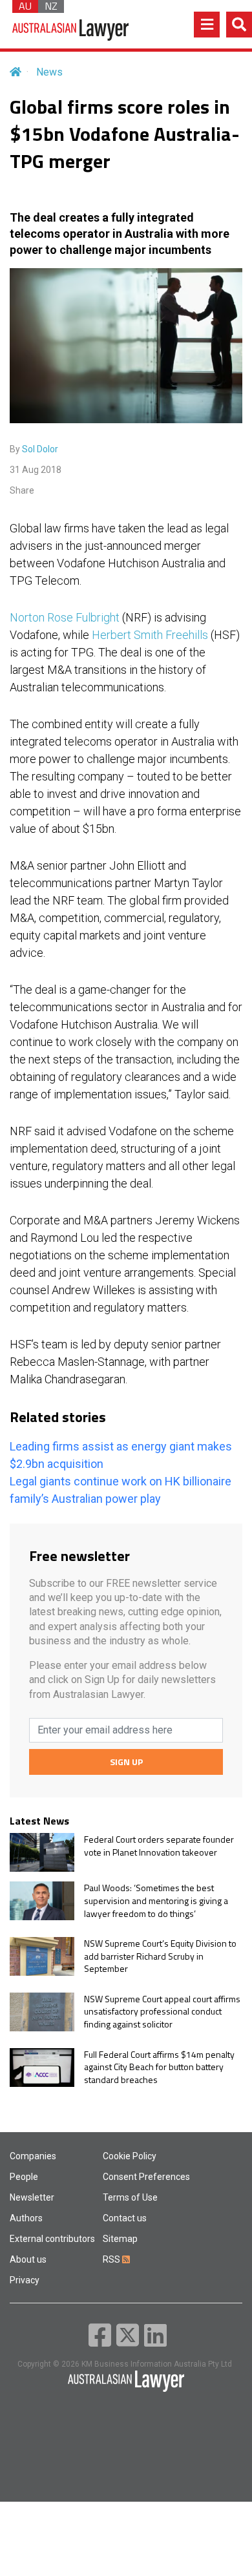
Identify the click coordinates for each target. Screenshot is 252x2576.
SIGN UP (126, 1762)
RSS (112, 2259)
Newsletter (32, 2197)
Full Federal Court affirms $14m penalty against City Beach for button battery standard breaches (159, 2067)
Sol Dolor (40, 449)
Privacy (25, 2280)
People (24, 2177)
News (49, 72)
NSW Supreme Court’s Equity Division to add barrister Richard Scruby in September (160, 1956)
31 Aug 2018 (36, 470)
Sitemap (120, 2239)
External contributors (52, 2239)
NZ (51, 6)
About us (28, 2259)
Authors (26, 2218)
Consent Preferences (146, 2177)
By (34, 449)
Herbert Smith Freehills (150, 635)
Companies (33, 2156)
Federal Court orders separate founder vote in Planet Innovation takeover (159, 1846)
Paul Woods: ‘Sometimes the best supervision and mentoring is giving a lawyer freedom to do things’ (156, 1901)
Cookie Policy (130, 2156)
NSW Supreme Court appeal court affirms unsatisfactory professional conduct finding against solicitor (162, 2012)
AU (25, 6)
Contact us (125, 2218)
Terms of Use (130, 2197)
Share (22, 490)
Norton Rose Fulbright (65, 617)
